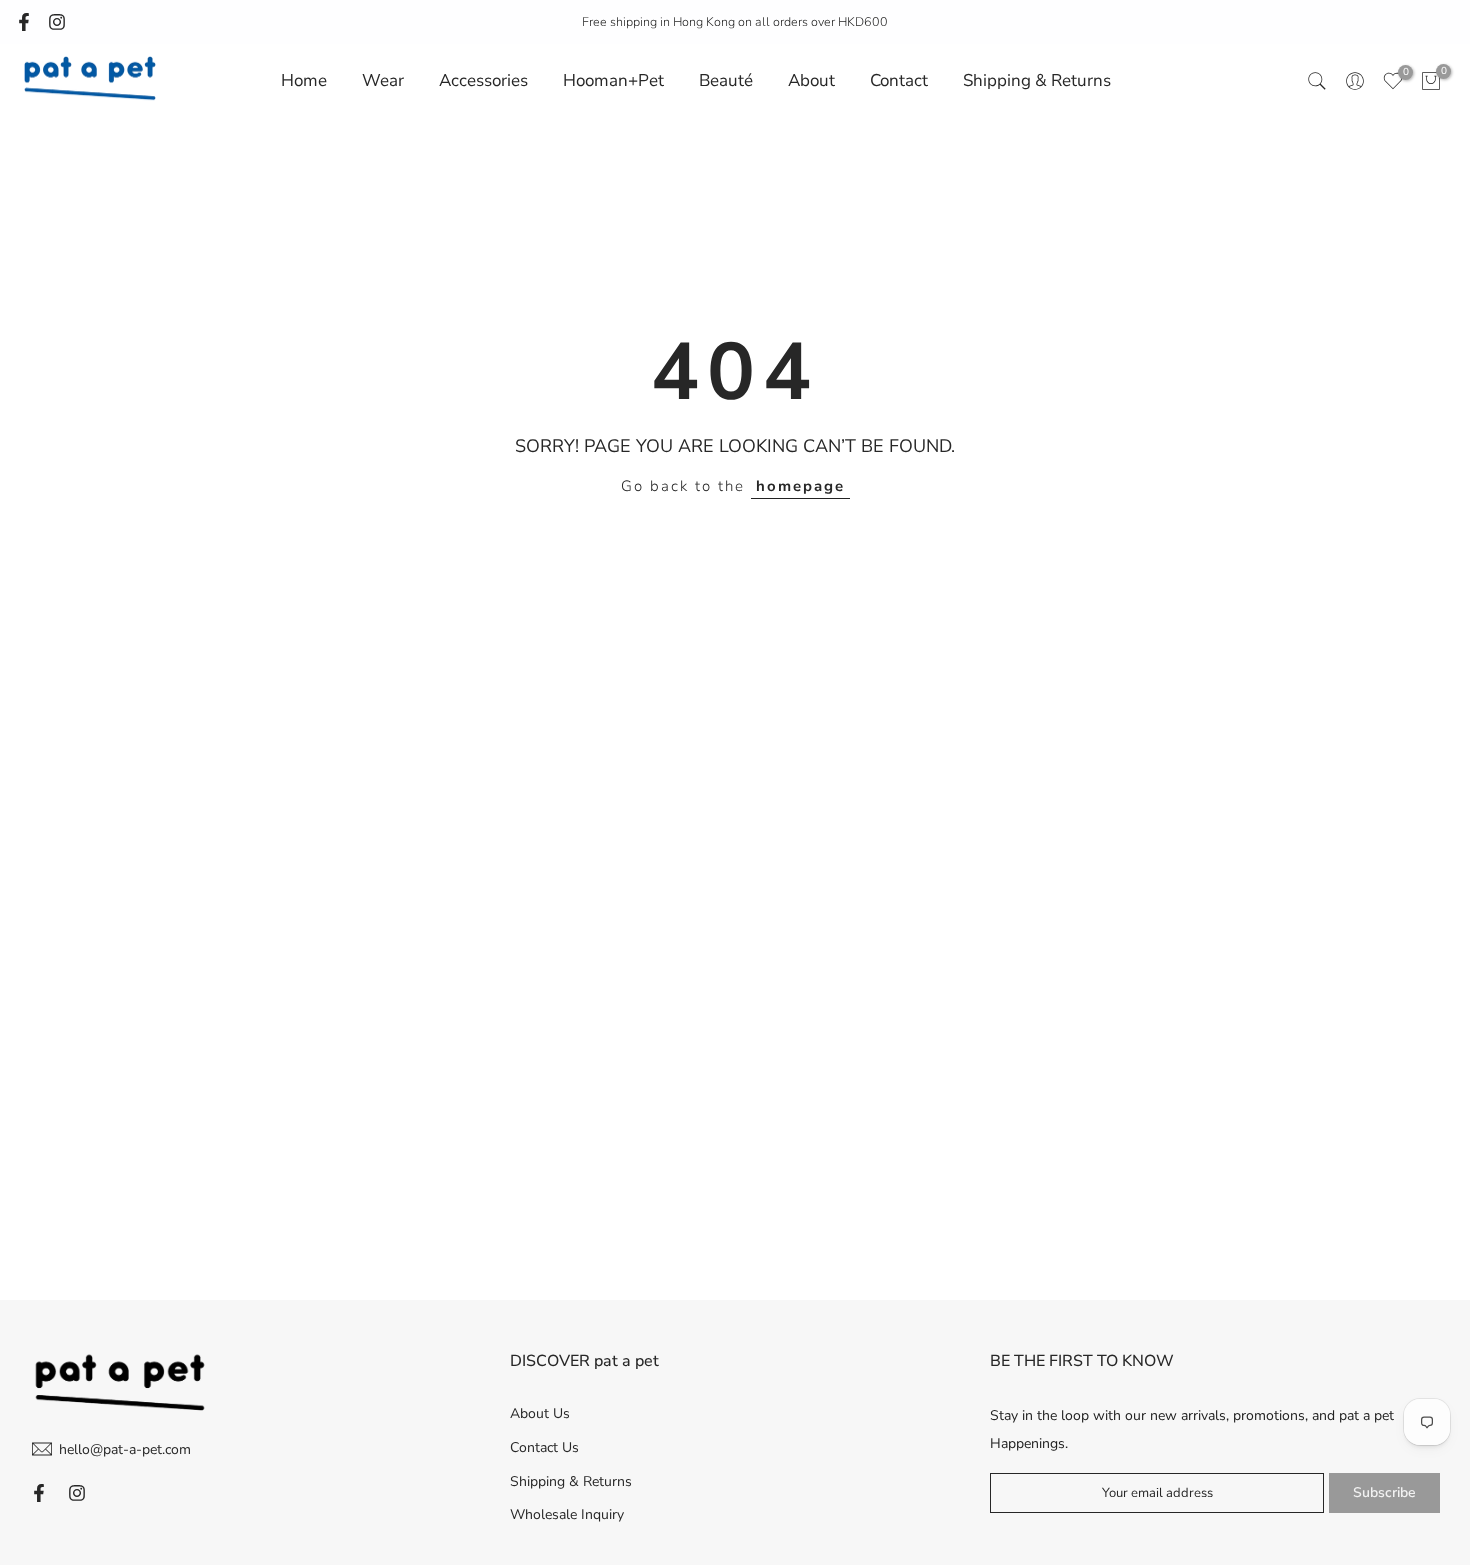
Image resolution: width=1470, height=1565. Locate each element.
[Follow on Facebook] (24, 22)
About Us (540, 1413)
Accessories (483, 80)
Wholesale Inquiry (567, 1514)
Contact (899, 80)
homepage (800, 486)
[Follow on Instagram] (57, 22)
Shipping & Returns (1037, 80)
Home (304, 80)
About (811, 80)
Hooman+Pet (613, 80)
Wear (383, 80)
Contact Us (544, 1446)
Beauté (726, 80)
